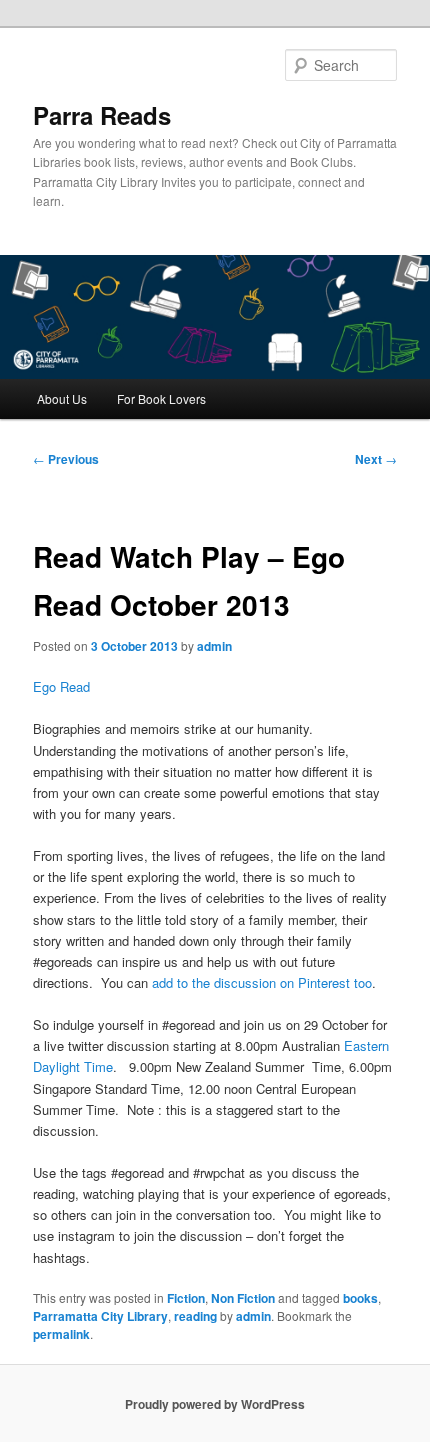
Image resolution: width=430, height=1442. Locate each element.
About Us (62, 398)
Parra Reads (102, 115)
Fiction (186, 1298)
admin (214, 646)
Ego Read (61, 686)
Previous (66, 459)
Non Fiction (243, 1298)
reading (195, 1316)
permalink (61, 1334)
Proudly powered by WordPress (215, 1404)
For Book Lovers (161, 398)
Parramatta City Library (100, 1316)
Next (376, 459)
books (360, 1298)
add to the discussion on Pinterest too (262, 982)
